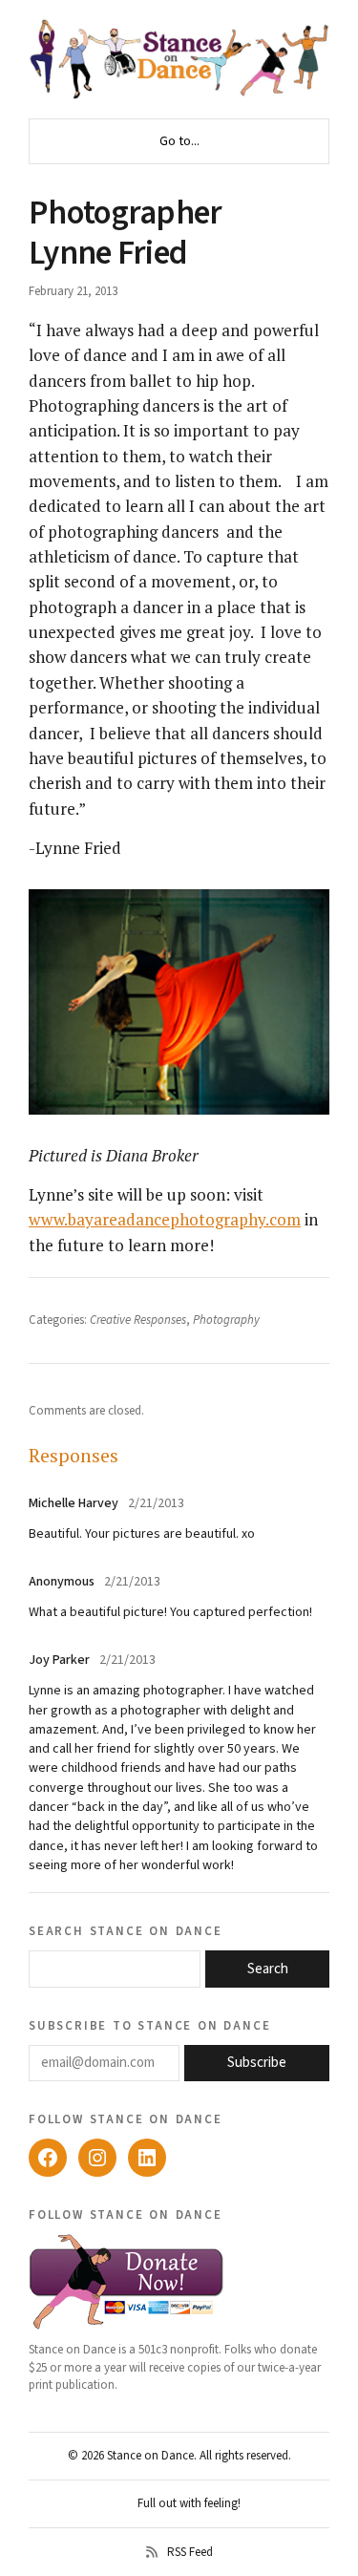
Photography (226, 1320)
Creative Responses (138, 1320)
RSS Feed (190, 2552)
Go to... (179, 141)
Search (268, 1969)
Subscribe (257, 2063)
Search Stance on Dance (126, 1930)
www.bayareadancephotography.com (165, 1219)
